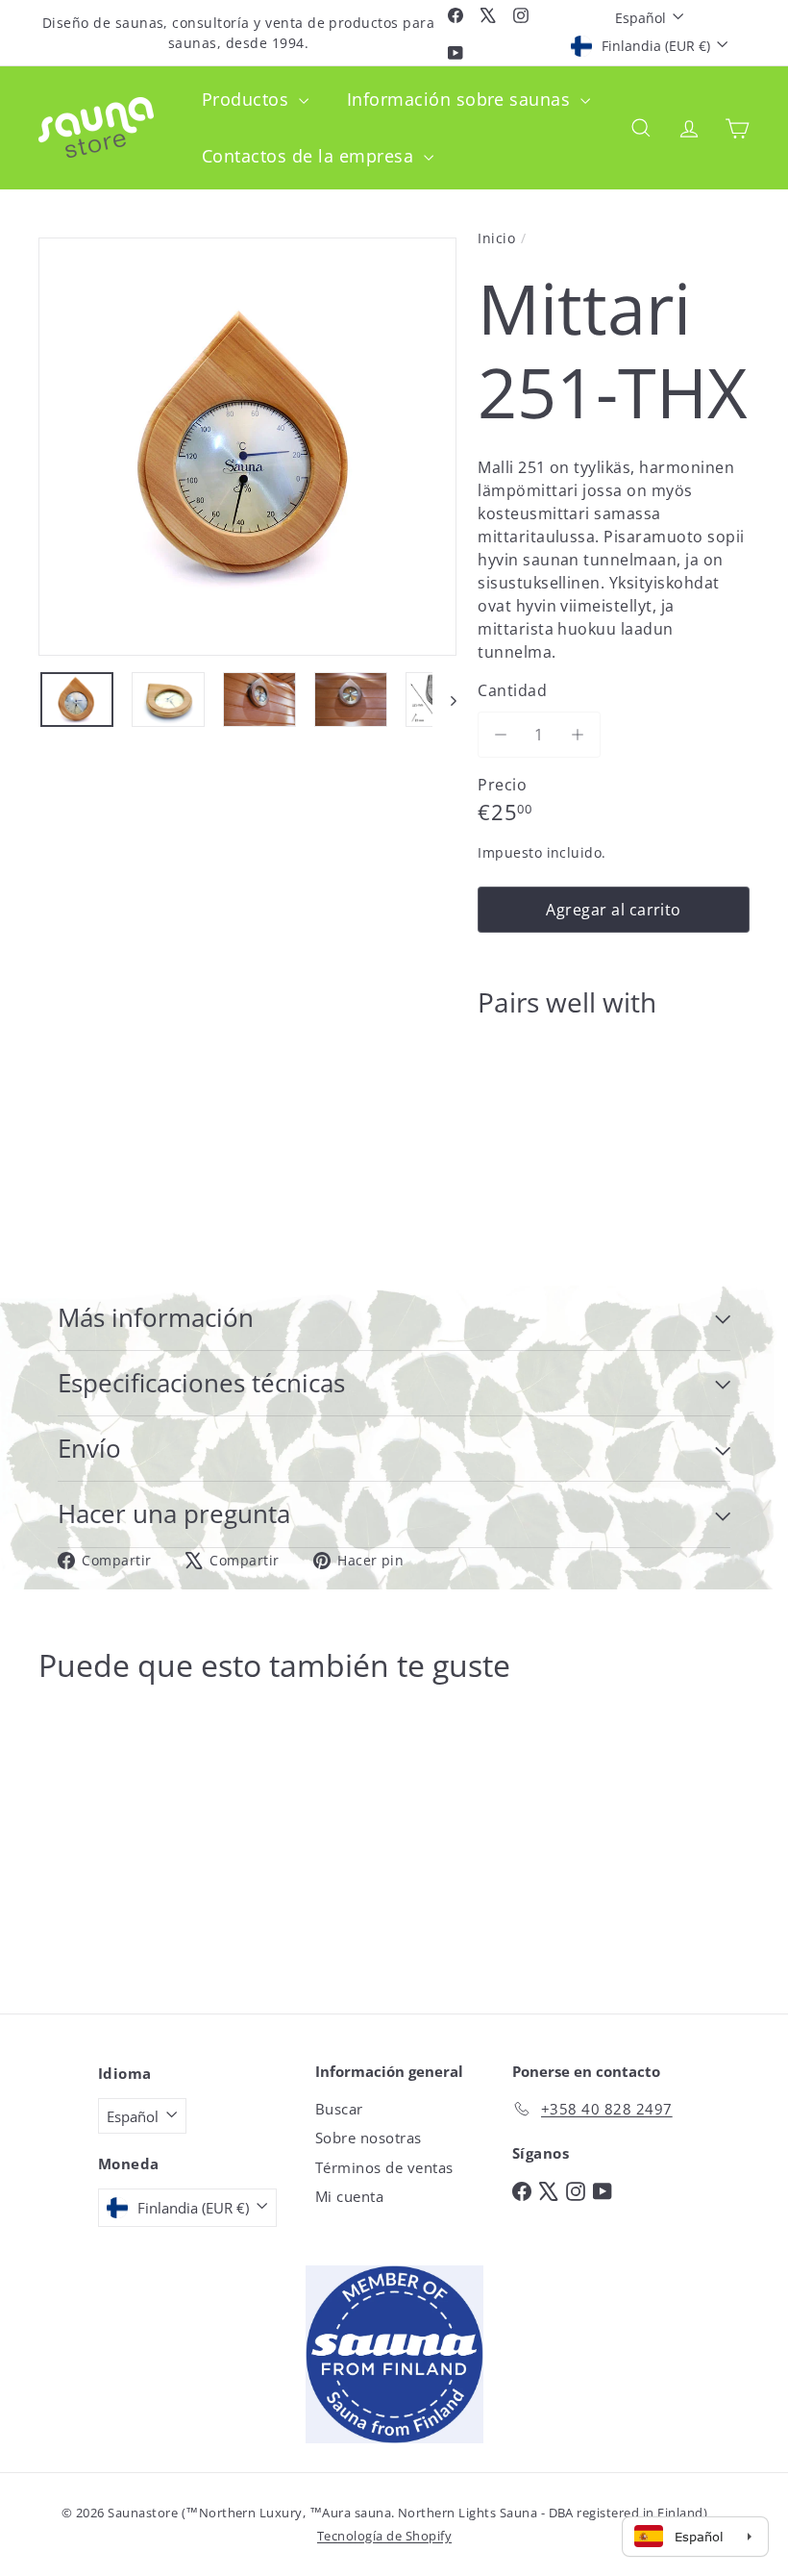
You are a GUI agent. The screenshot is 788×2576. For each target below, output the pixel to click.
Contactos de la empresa (310, 156)
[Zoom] (247, 447)
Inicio (496, 238)
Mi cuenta (349, 2196)
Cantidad (512, 690)
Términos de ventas (384, 2167)
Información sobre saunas (461, 99)
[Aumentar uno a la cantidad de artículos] (578, 735)
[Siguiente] (444, 700)
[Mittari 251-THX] (614, 1107)
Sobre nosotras (369, 2138)
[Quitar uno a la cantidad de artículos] (501, 735)
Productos (248, 99)
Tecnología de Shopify (384, 2536)
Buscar (339, 2109)
